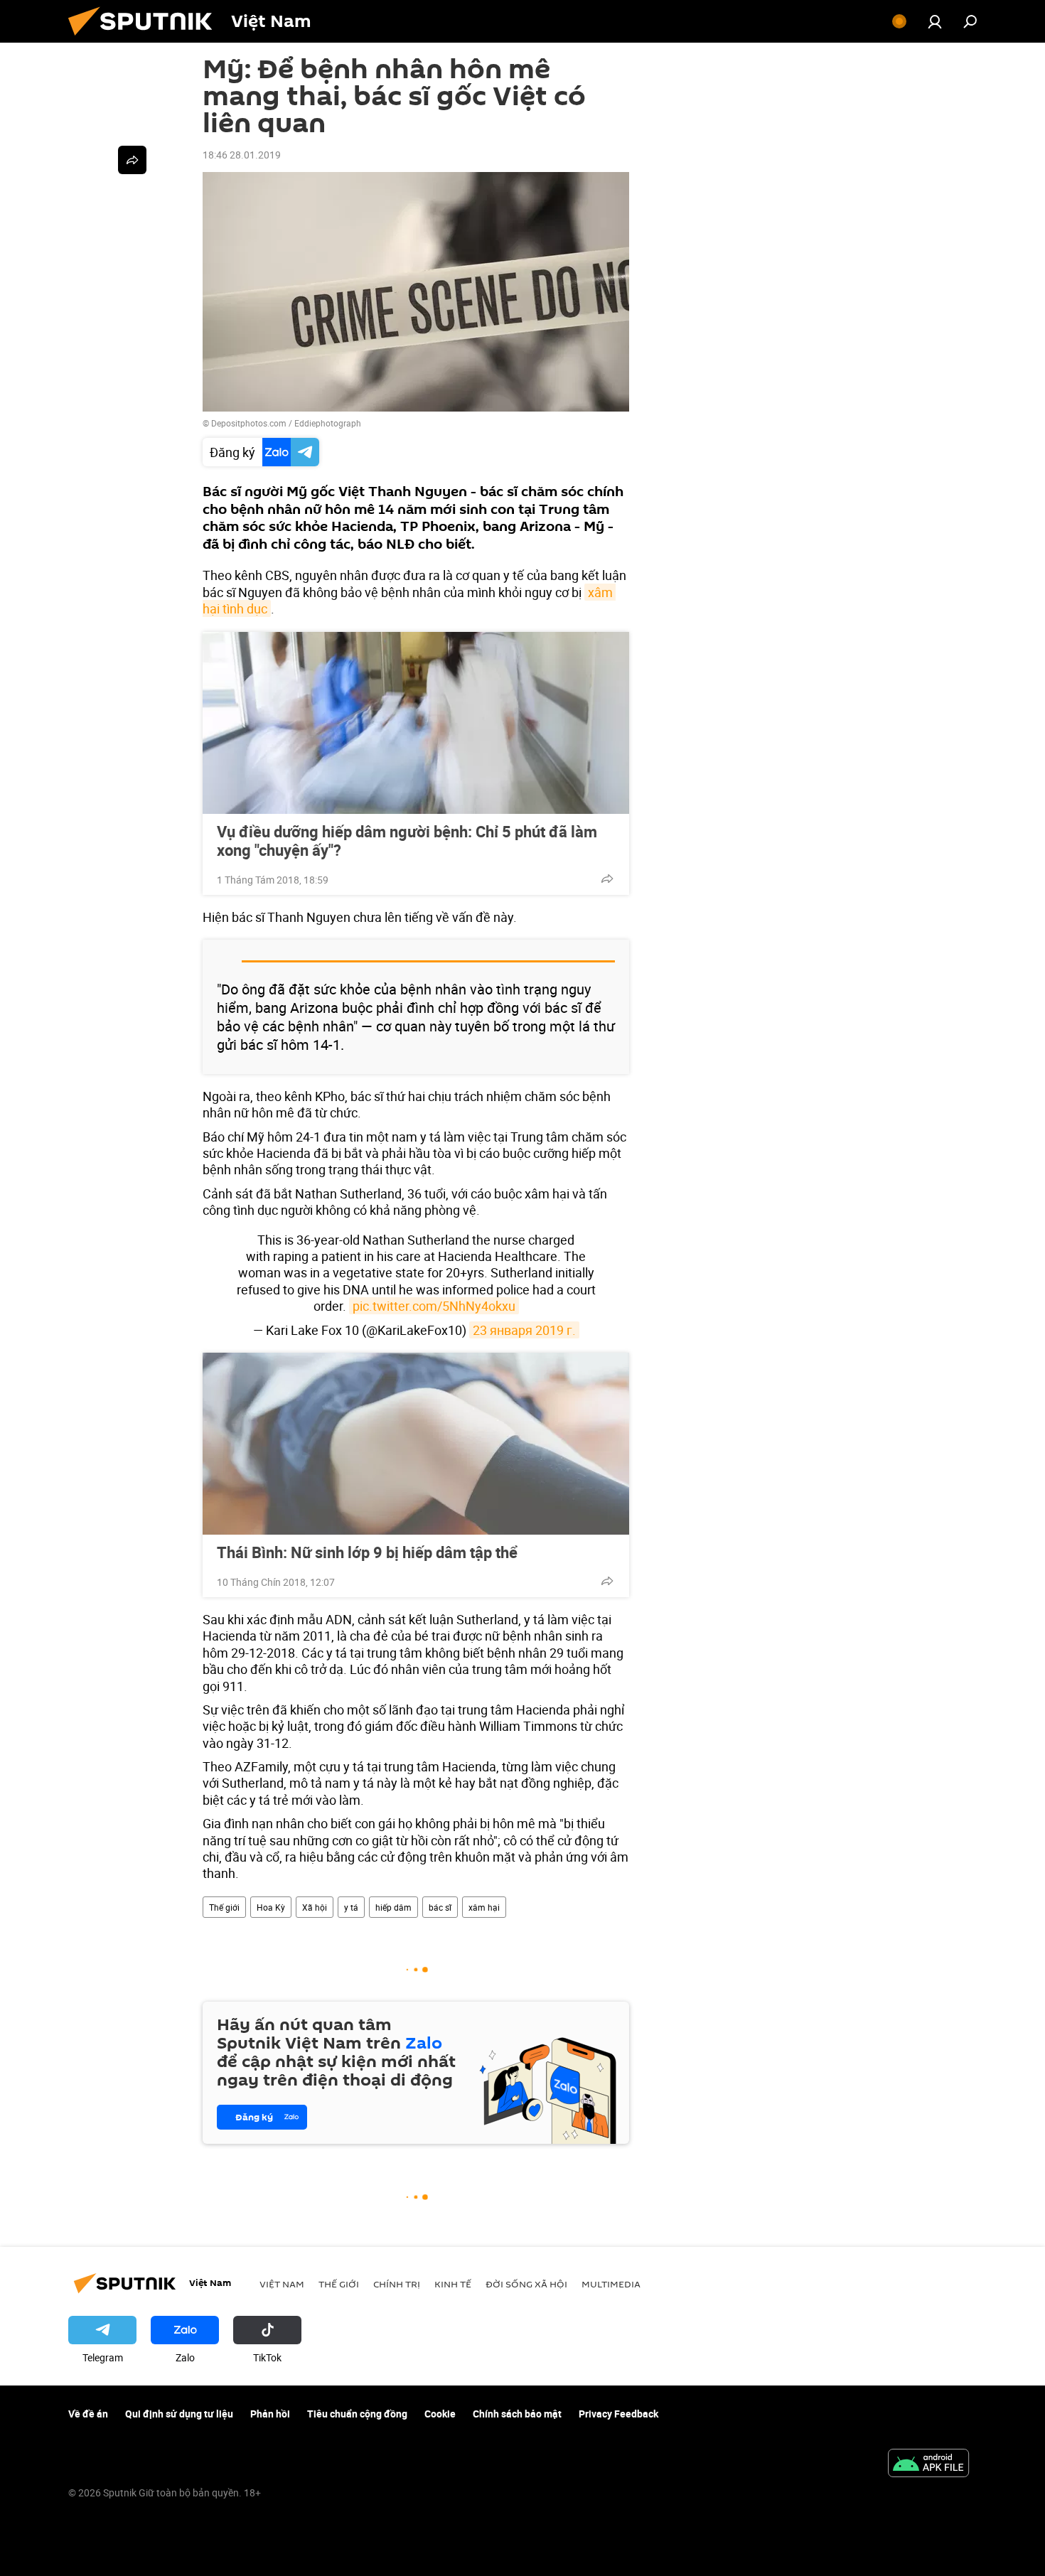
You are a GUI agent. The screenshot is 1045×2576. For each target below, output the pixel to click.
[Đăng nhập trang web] (935, 21)
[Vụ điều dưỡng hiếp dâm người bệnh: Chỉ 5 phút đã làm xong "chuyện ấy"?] (416, 723)
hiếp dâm (393, 1907)
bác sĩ (440, 1907)
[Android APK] (928, 2464)
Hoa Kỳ (271, 1907)
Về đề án (88, 2414)
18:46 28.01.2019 (242, 155)
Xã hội (315, 1907)
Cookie (440, 2414)
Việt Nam (282, 2284)
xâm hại (484, 1907)
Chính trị (397, 2284)
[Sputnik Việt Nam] (146, 39)
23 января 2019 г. (524, 1330)
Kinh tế (453, 2284)
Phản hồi (270, 2414)
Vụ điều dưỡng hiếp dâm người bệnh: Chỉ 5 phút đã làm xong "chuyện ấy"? (407, 841)
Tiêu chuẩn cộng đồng (357, 2414)
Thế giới (224, 1907)
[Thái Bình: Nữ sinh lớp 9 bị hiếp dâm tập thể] (416, 1444)
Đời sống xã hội (526, 2284)
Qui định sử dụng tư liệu (179, 2414)
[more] (607, 879)
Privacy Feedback (618, 2414)
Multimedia (611, 2284)
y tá (351, 1907)
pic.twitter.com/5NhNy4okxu (434, 1306)
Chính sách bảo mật (517, 2414)
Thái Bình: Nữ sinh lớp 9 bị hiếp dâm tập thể (367, 1552)
